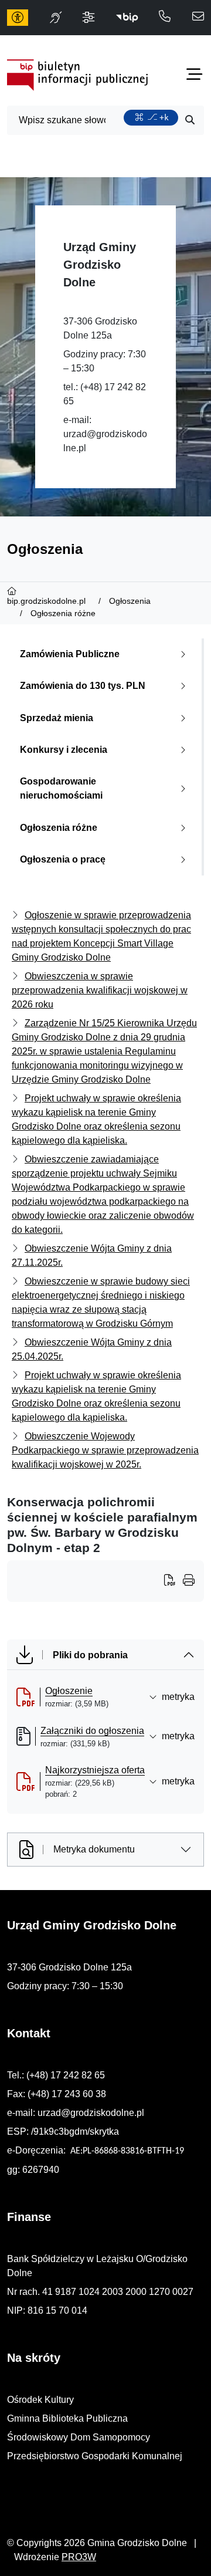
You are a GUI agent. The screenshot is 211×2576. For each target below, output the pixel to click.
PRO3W (79, 2557)
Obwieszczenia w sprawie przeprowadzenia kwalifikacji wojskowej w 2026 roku (100, 990)
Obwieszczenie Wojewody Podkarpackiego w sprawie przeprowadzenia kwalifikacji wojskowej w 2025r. (105, 1450)
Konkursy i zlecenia (64, 750)
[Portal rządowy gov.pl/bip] (127, 18)
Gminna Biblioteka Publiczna (67, 2418)
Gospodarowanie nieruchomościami (61, 788)
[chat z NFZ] (56, 18)
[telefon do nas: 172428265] (165, 17)
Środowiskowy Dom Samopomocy (79, 2437)
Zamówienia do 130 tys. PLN (83, 686)
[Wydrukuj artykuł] (173, 1581)
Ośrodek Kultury (40, 2400)
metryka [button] (178, 1697)
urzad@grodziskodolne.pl (91, 2113)
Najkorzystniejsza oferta (95, 1770)
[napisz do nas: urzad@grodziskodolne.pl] (198, 17)
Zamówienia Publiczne (70, 654)
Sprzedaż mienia (57, 718)
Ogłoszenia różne (59, 828)
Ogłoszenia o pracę (63, 859)
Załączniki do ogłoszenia (92, 1731)
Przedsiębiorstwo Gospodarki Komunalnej (95, 2456)
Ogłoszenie (69, 1691)
